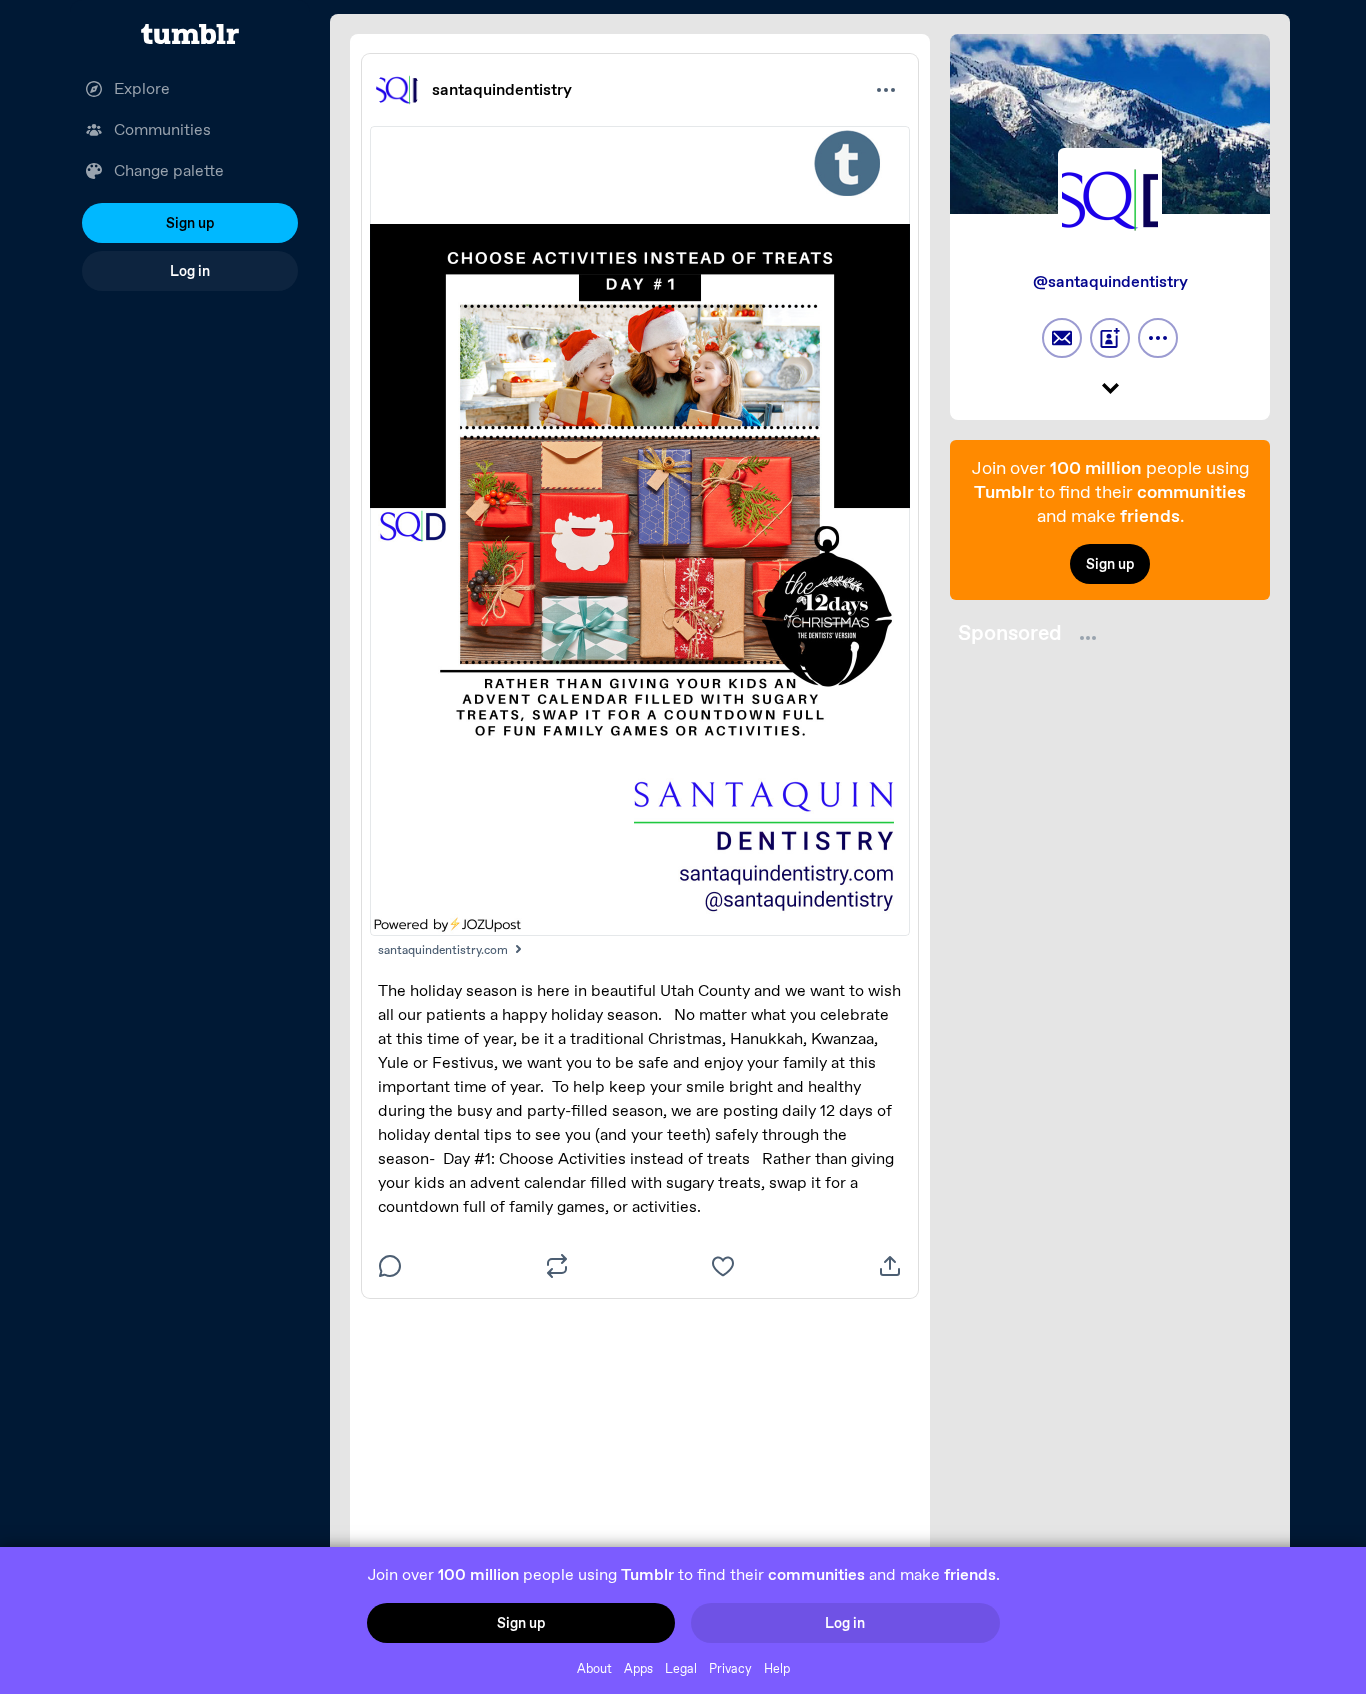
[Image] (640, 531)
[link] (398, 90)
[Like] (723, 1266)
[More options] (886, 90)
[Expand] (1110, 390)
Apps (638, 1668)
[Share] (890, 1266)
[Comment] (390, 1266)
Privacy (730, 1668)
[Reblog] (557, 1266)
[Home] (190, 34)
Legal (681, 1668)
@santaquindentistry (1110, 281)
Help (777, 1668)
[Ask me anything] (1062, 338)
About (594, 1668)
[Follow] (1110, 338)
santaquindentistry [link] (502, 89)
